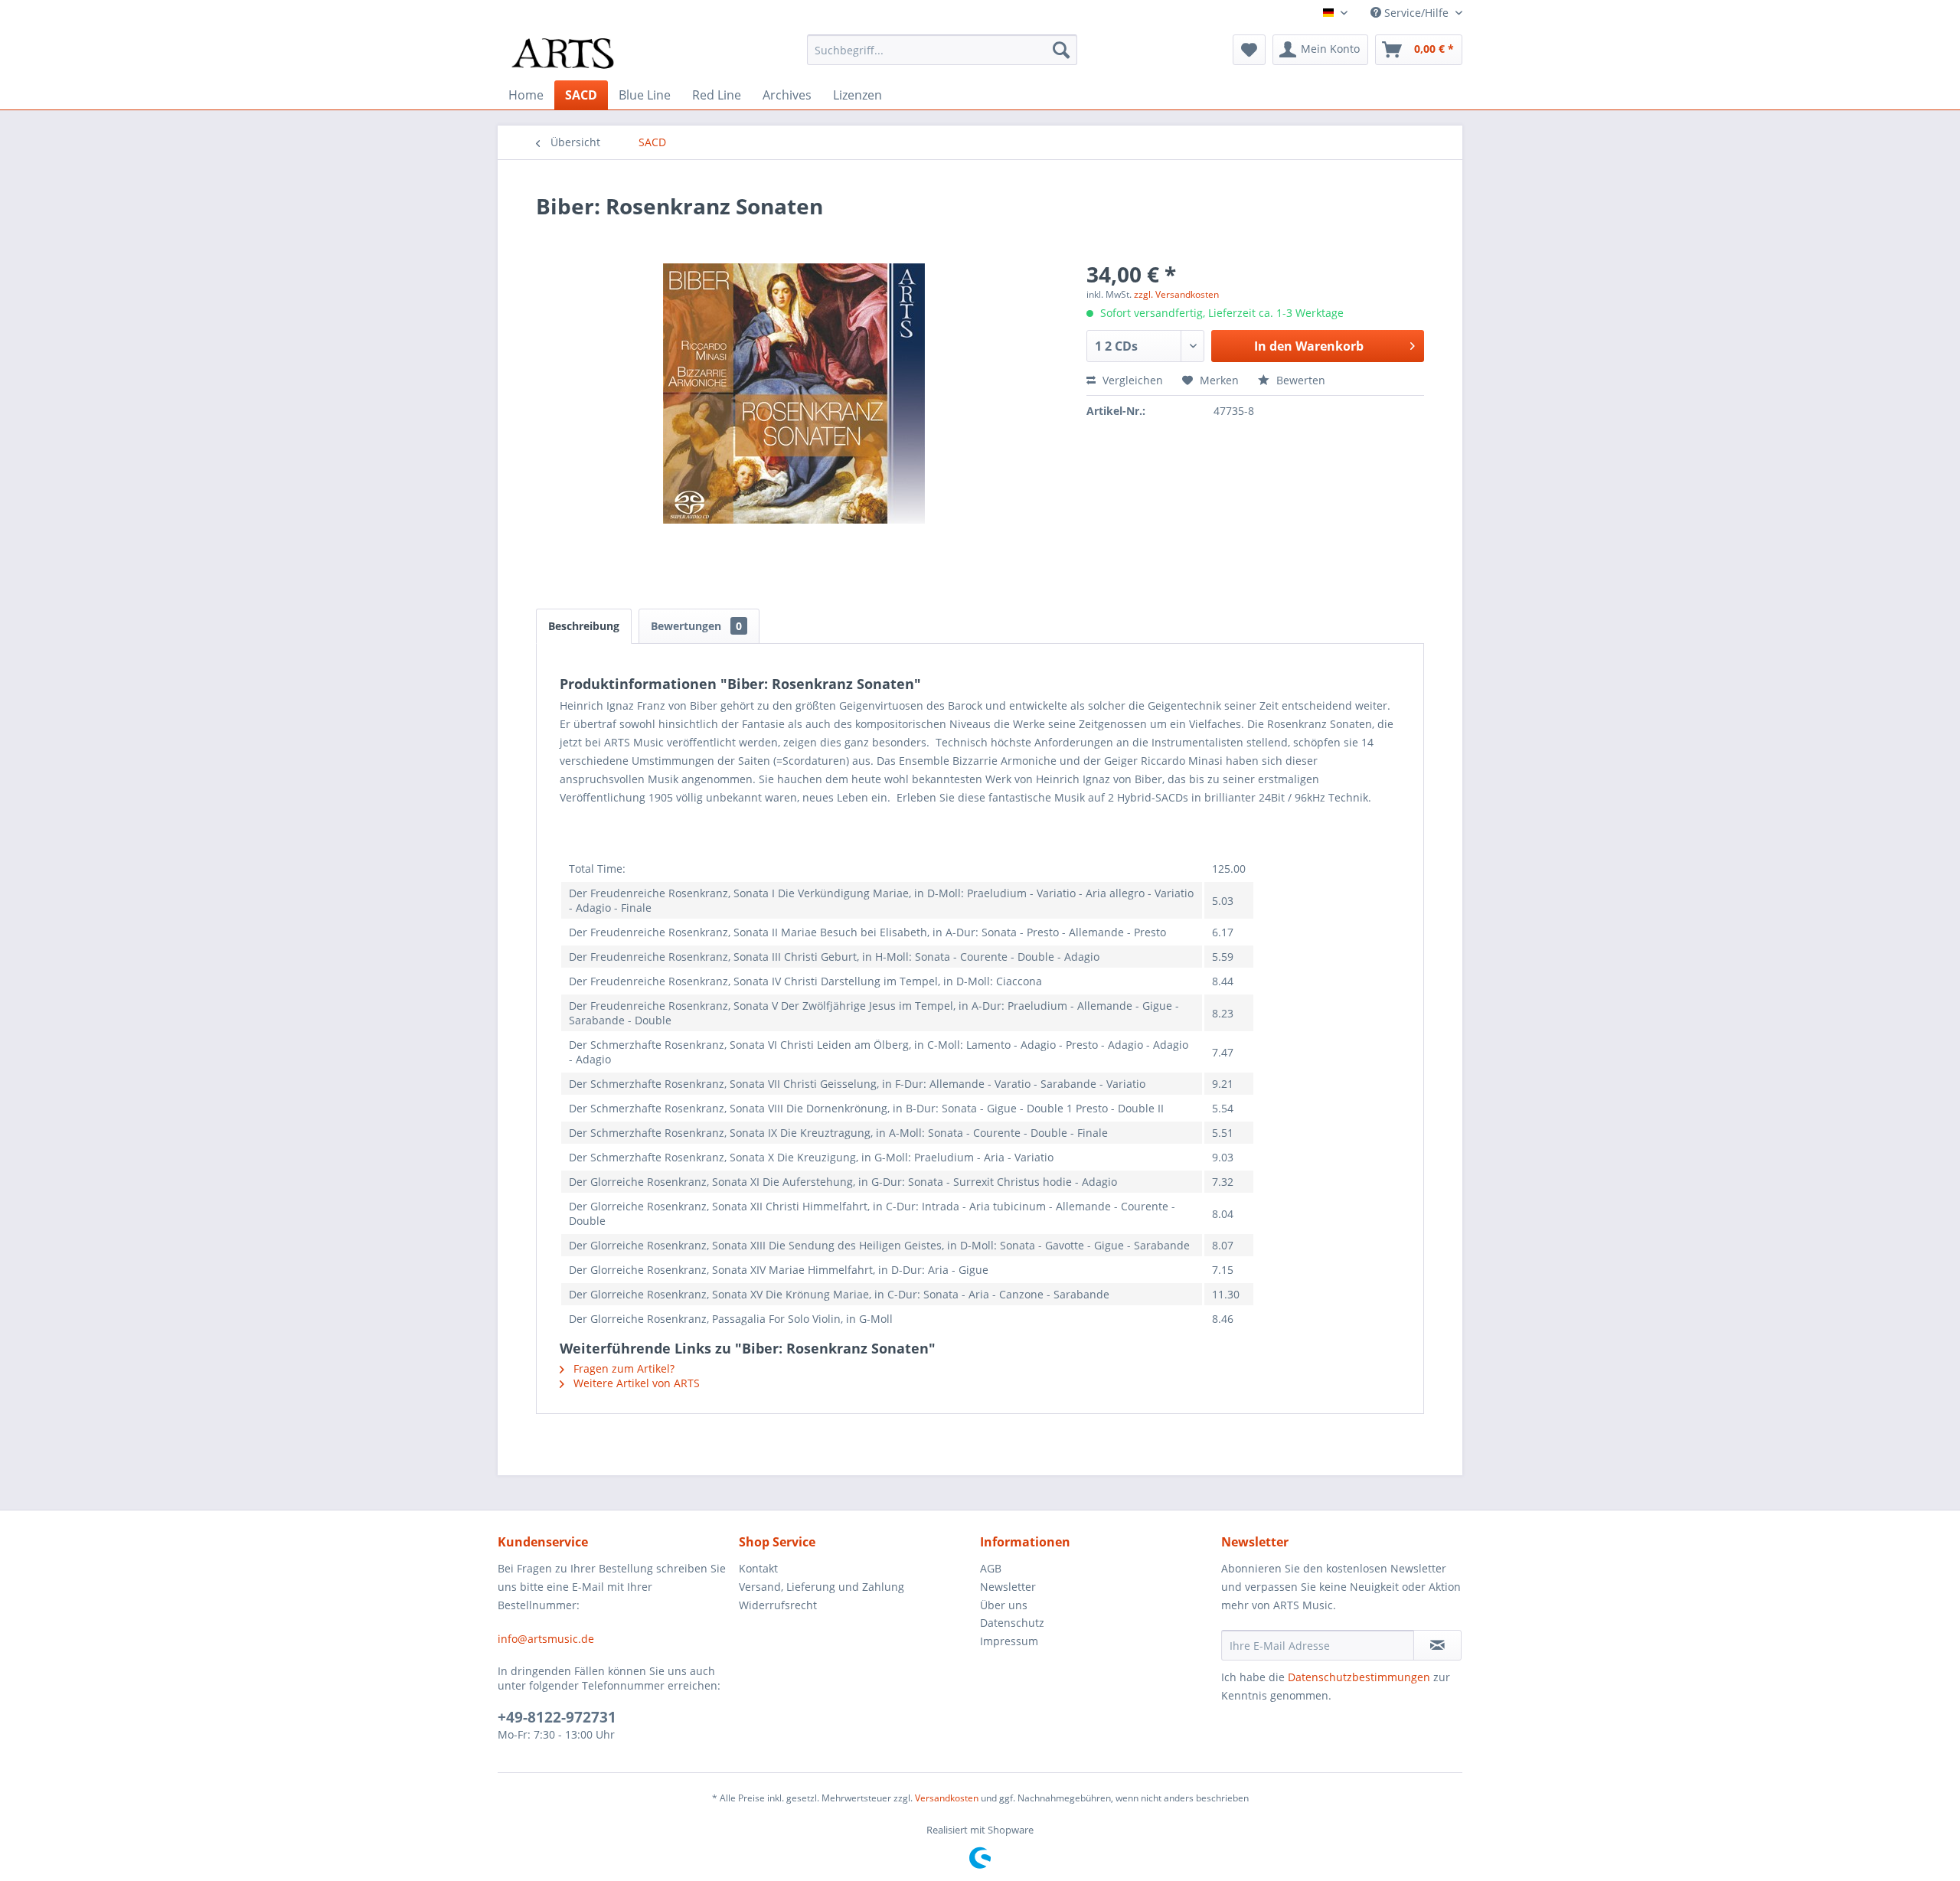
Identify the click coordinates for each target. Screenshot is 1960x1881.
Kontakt (758, 1568)
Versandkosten (947, 1798)
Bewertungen (696, 626)
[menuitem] (942, 50)
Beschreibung (584, 626)
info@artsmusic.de (546, 1639)
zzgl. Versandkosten (1176, 294)
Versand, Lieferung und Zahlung (822, 1587)
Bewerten (1299, 380)
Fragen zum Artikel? (622, 1368)
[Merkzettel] (1249, 50)
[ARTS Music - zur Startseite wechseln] (563, 54)
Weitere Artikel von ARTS (635, 1383)
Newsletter (1008, 1587)
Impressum (1009, 1641)
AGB (991, 1568)
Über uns (1004, 1605)
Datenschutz (1012, 1623)
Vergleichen (1131, 380)
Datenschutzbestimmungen (1359, 1677)
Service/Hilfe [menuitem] (1416, 13)
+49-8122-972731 (557, 1717)
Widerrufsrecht (778, 1605)
